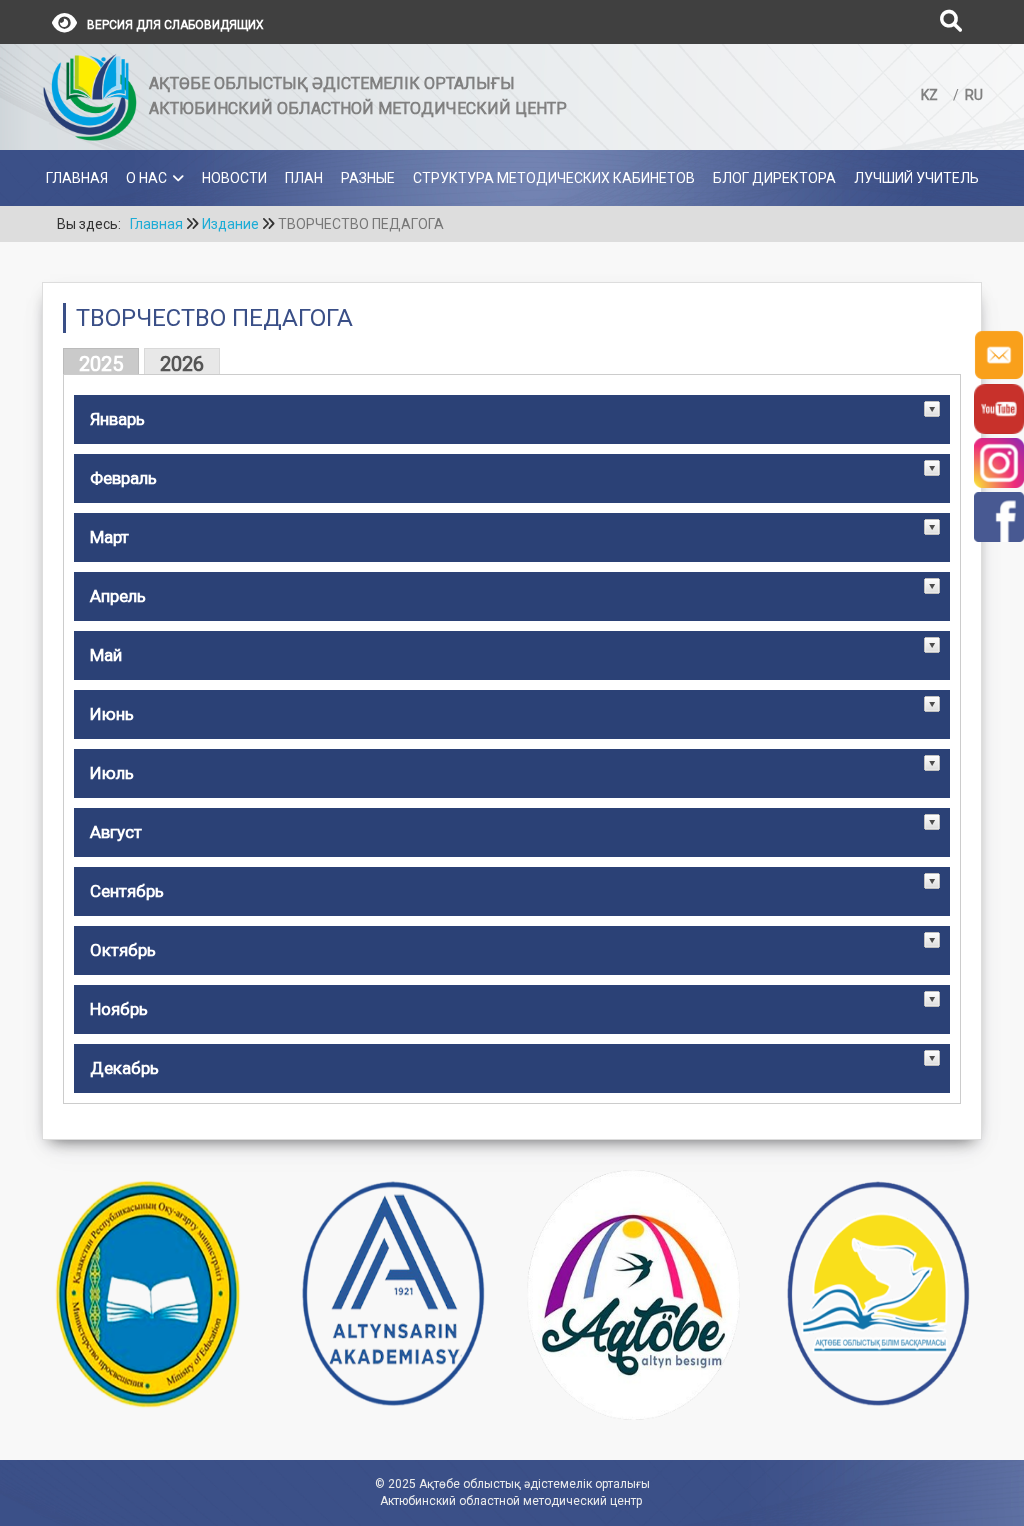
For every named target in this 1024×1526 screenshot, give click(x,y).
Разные (368, 178)
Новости (234, 178)
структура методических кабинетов (554, 178)
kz (931, 95)
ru (974, 95)
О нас (146, 178)
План (304, 178)
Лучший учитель (916, 178)
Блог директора (774, 178)
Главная (77, 178)
